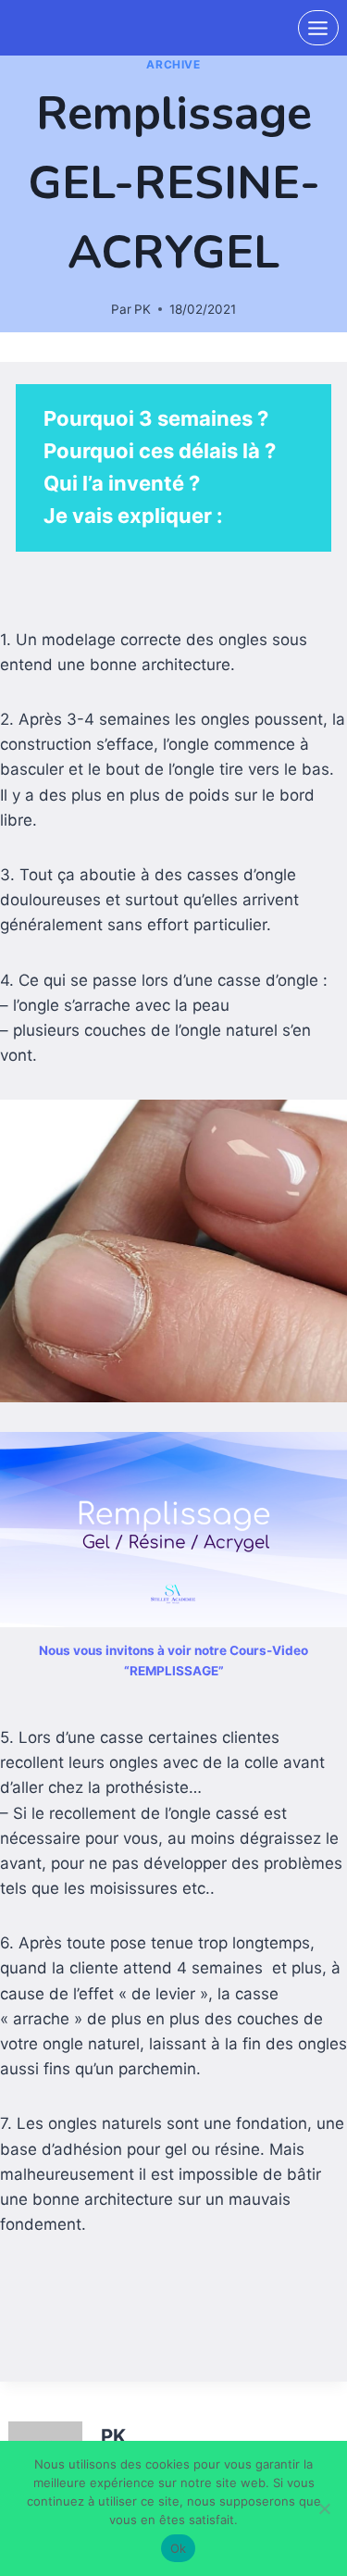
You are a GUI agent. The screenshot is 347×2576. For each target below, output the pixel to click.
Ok (179, 2548)
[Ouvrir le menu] (318, 28)
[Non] (324, 2508)
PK (143, 309)
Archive (173, 64)
